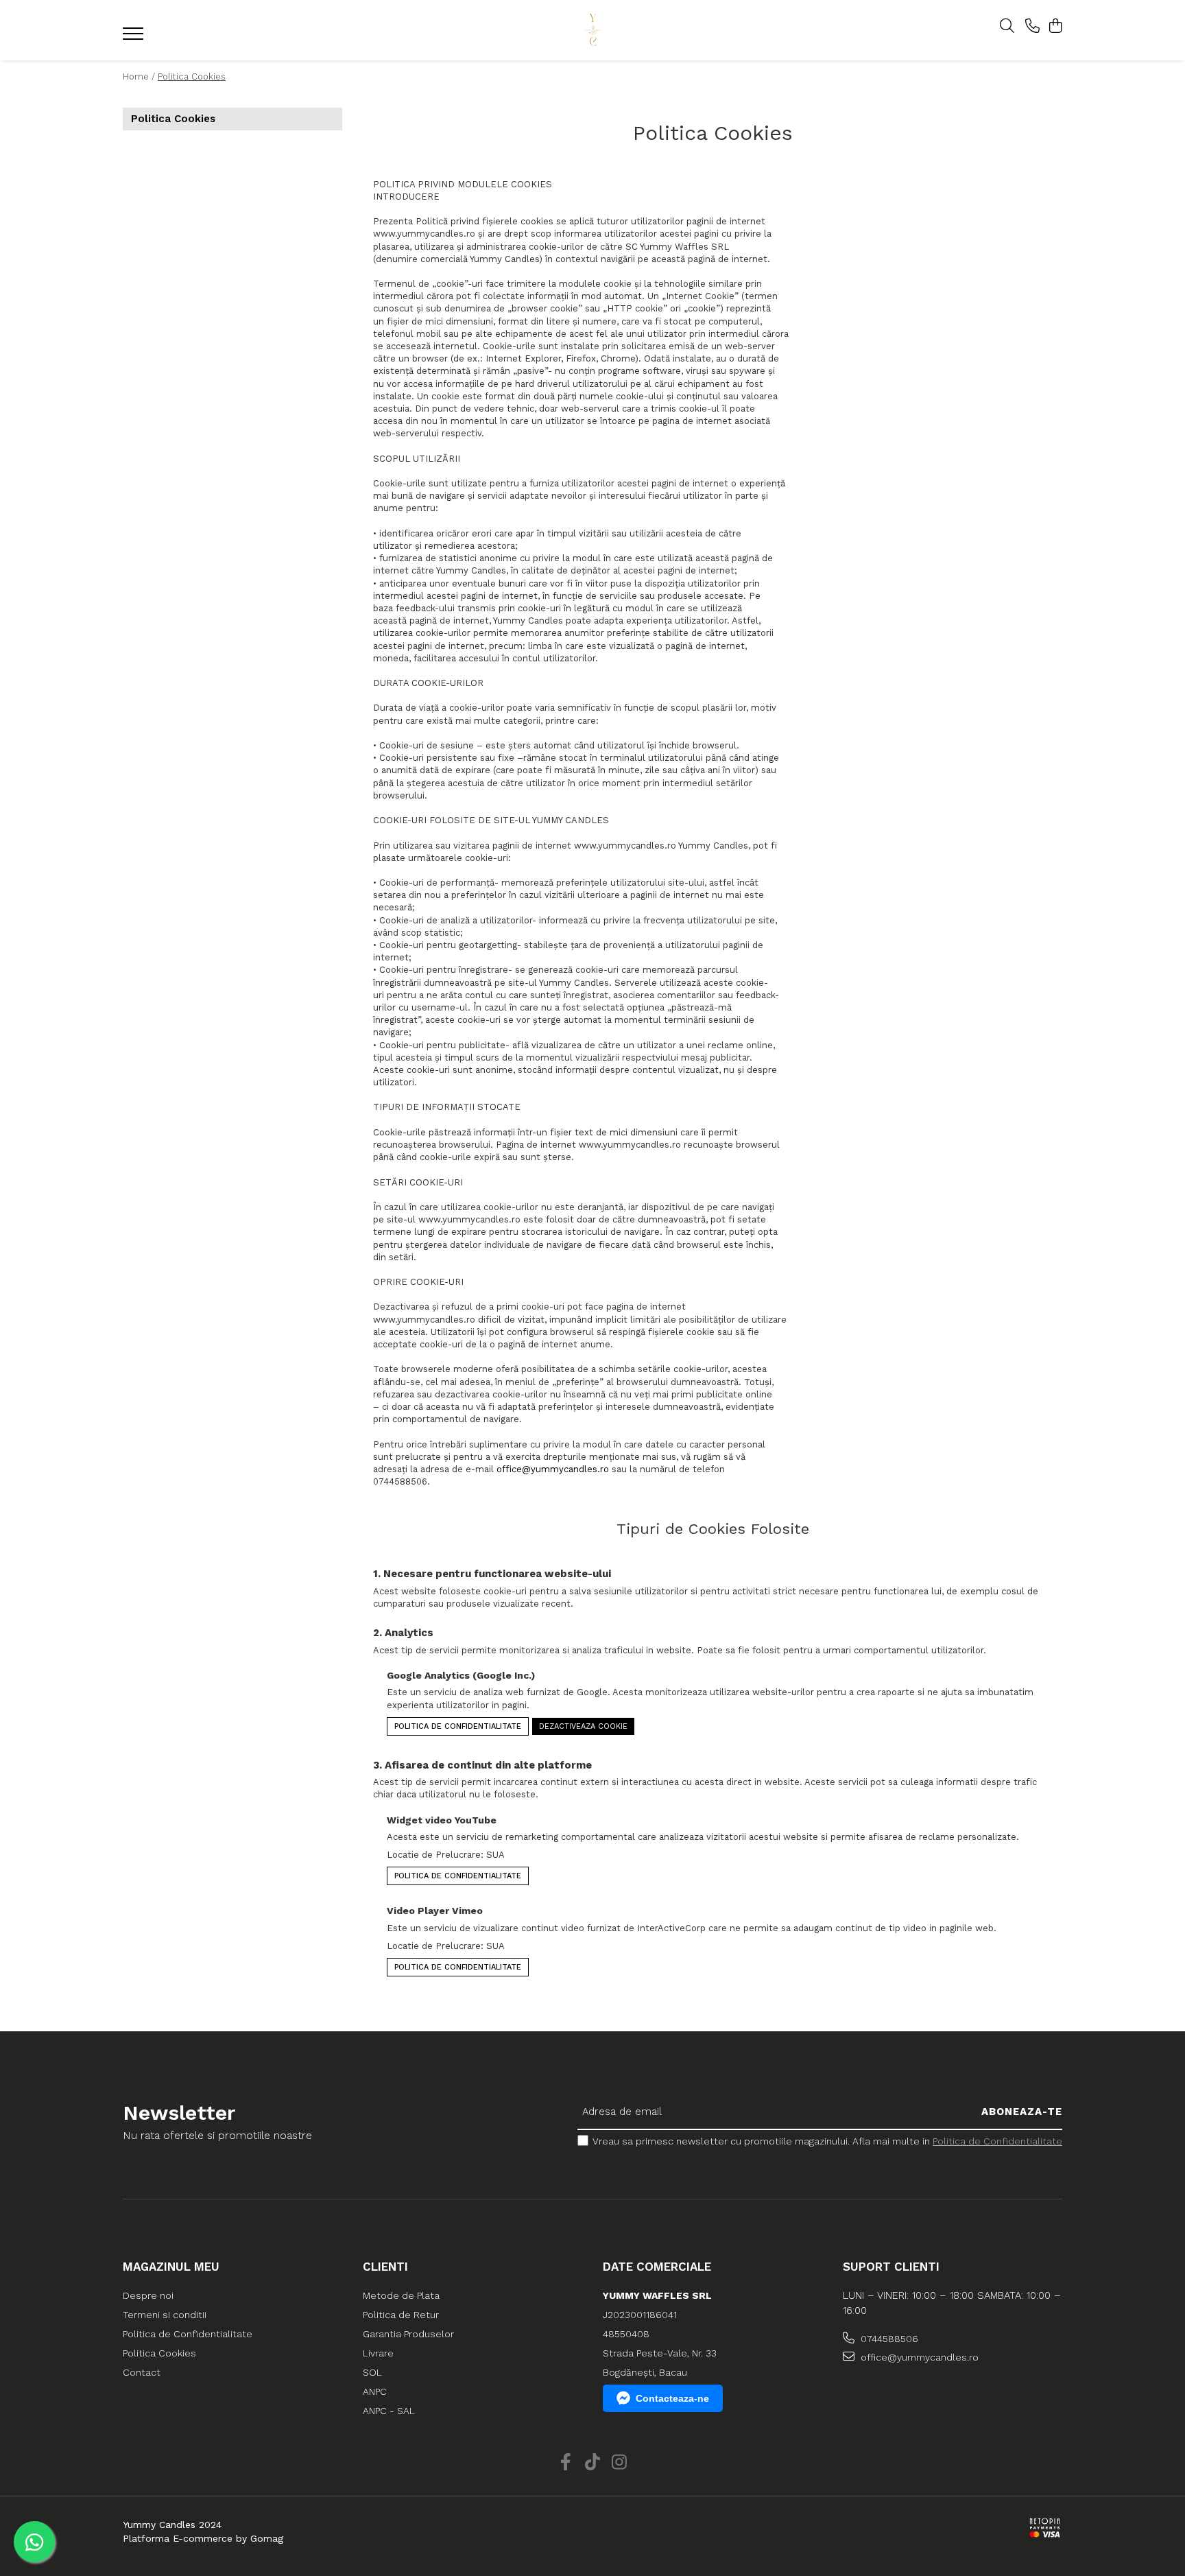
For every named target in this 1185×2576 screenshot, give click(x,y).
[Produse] (135, 38)
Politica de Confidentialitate (458, 1726)
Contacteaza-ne (672, 2398)
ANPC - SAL (389, 2411)
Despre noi (148, 2295)
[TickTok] (593, 2463)
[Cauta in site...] (1007, 27)
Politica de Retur (401, 2315)
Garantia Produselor (408, 2334)
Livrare (378, 2353)
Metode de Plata (401, 2295)
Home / (139, 76)
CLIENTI (385, 2267)
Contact (142, 2372)
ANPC (375, 2391)
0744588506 (888, 2339)
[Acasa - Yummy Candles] (592, 31)
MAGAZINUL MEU (171, 2267)
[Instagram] (620, 2463)
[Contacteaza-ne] (1032, 27)
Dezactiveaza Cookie (583, 1726)
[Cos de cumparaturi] (1055, 27)
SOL (372, 2372)
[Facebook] (566, 2463)
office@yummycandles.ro (553, 1469)
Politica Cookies (192, 76)
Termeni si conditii (165, 2315)
